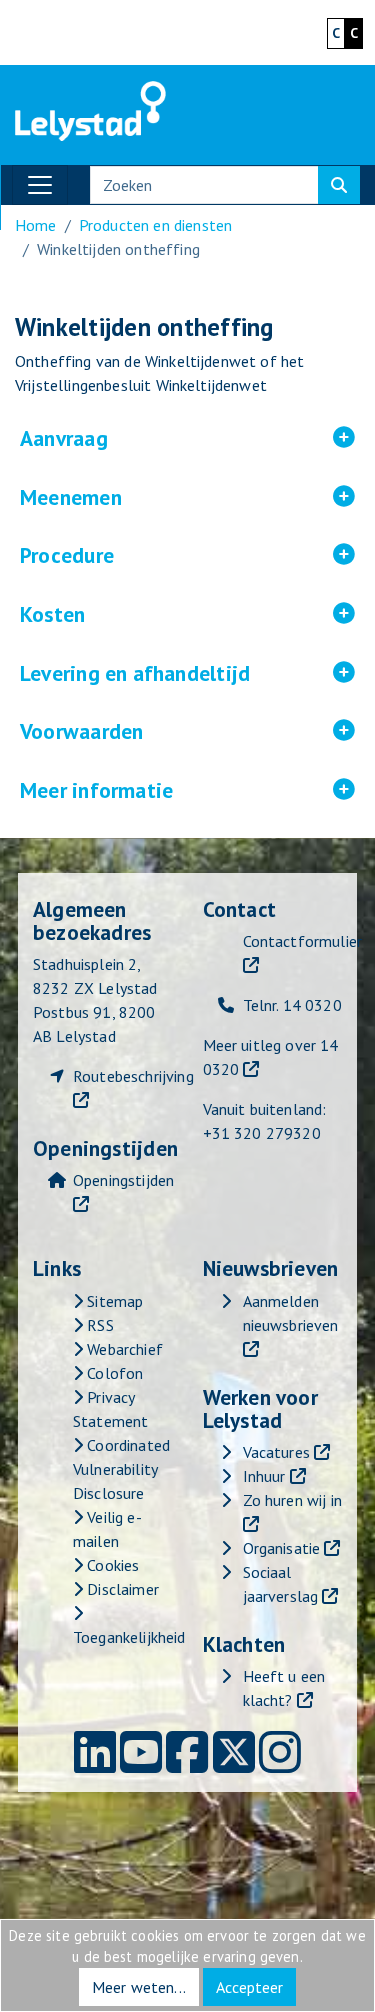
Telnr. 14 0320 (292, 1005)
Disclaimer (121, 1589)
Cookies (111, 1565)
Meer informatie (187, 791)
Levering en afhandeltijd (187, 674)
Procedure (187, 556)
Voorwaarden (187, 732)
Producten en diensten (155, 225)
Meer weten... (139, 1987)
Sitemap (113, 1301)
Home (36, 225)
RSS (98, 1325)
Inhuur (264, 1476)
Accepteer (249, 1987)
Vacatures (276, 1452)
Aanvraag (184, 439)
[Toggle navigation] (40, 185)
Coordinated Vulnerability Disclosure (121, 1469)
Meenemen (187, 498)
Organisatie (282, 1548)
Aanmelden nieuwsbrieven (291, 1313)
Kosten (173, 615)
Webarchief (123, 1349)
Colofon (113, 1373)
